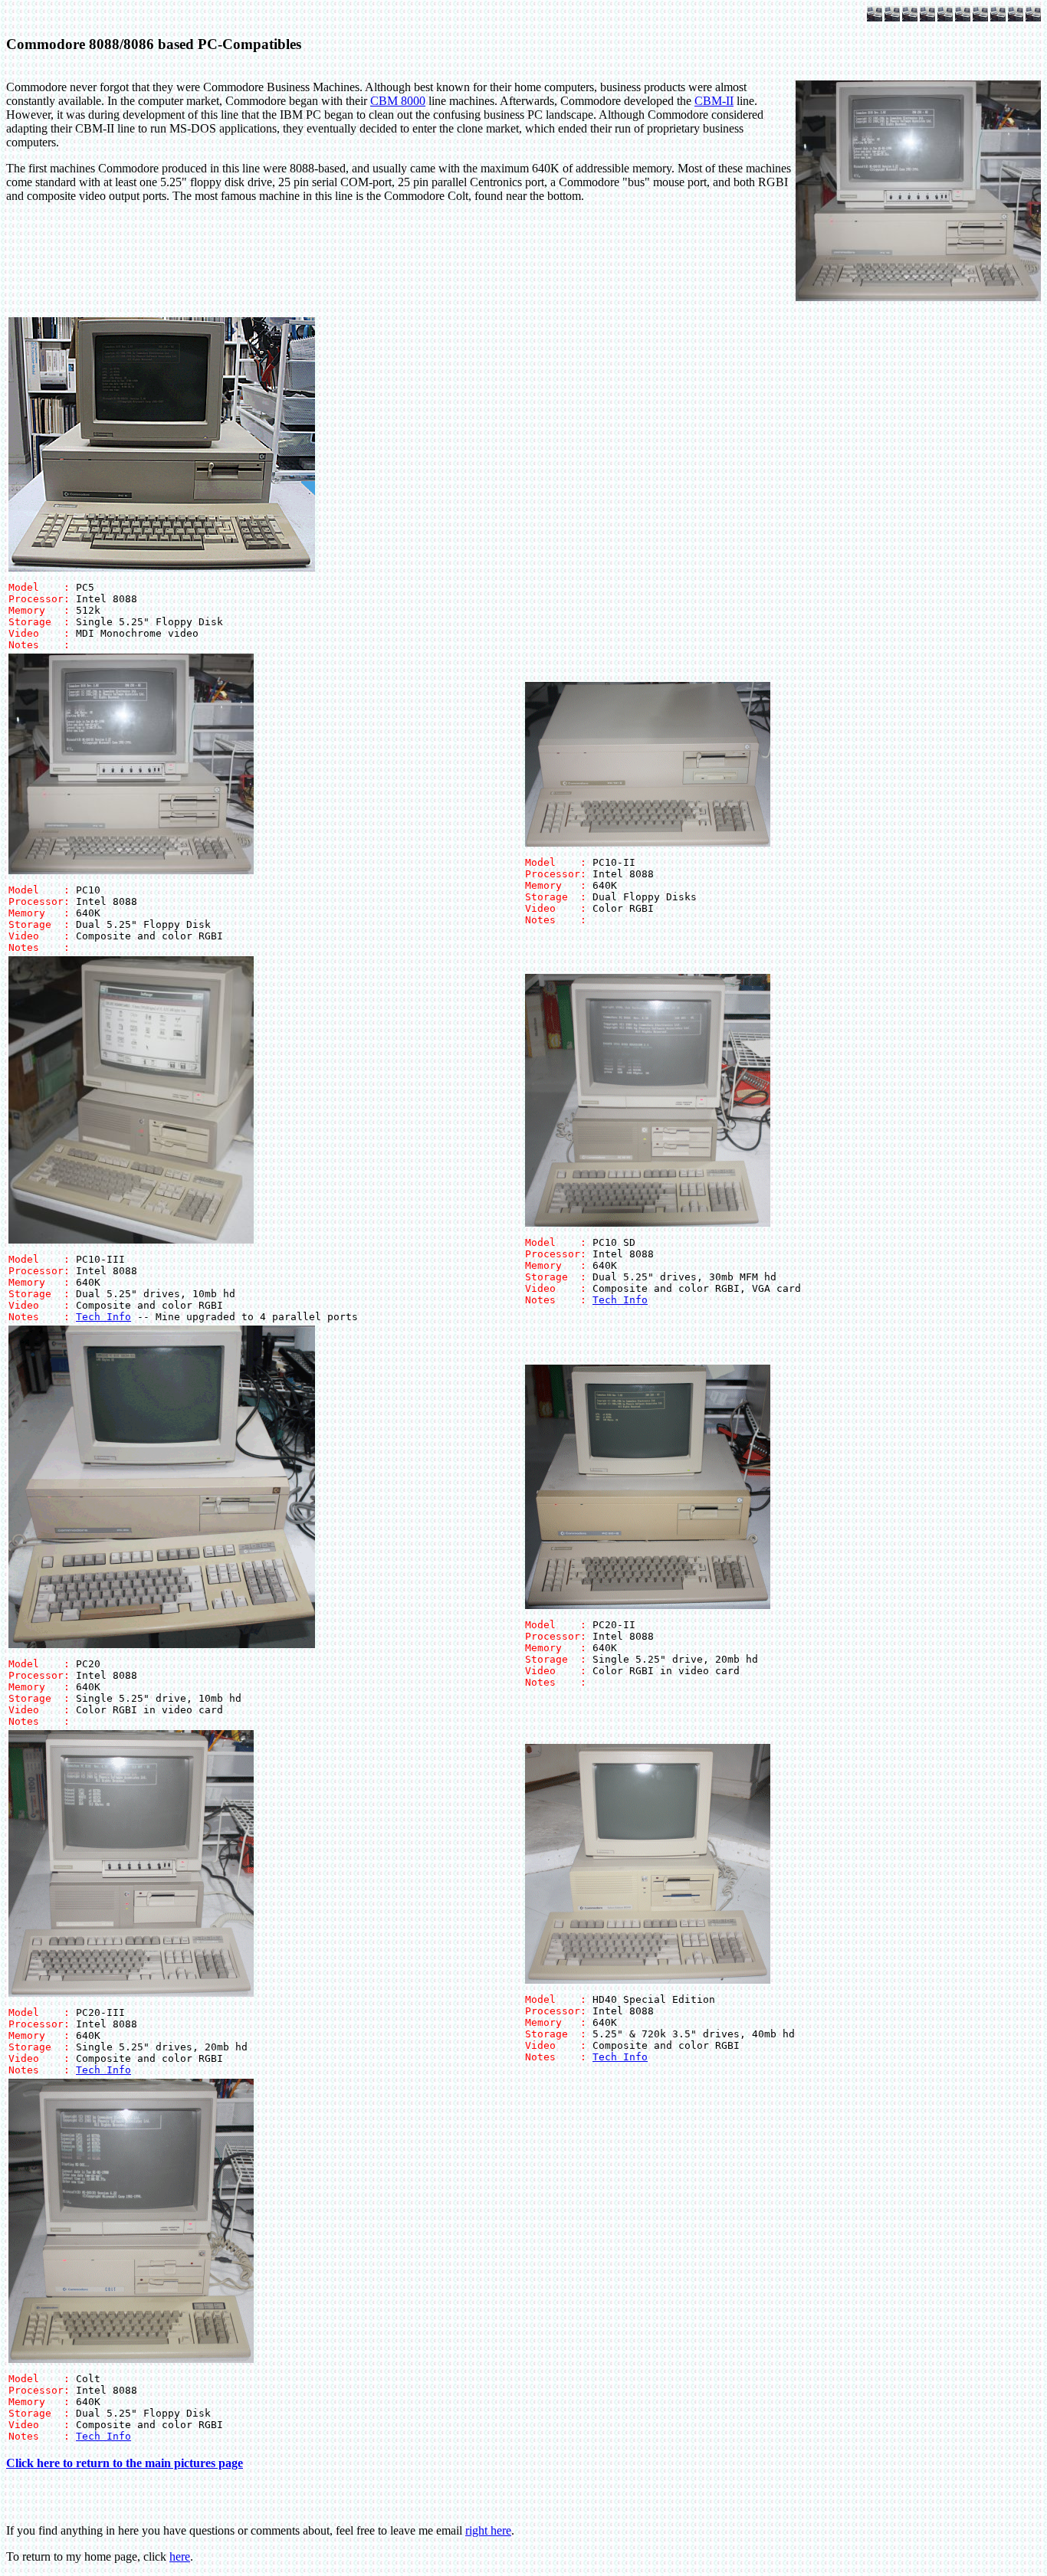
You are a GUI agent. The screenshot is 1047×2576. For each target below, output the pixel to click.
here (180, 2556)
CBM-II (714, 101)
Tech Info (103, 1317)
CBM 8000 (398, 101)
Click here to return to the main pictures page (125, 2463)
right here (488, 2530)
